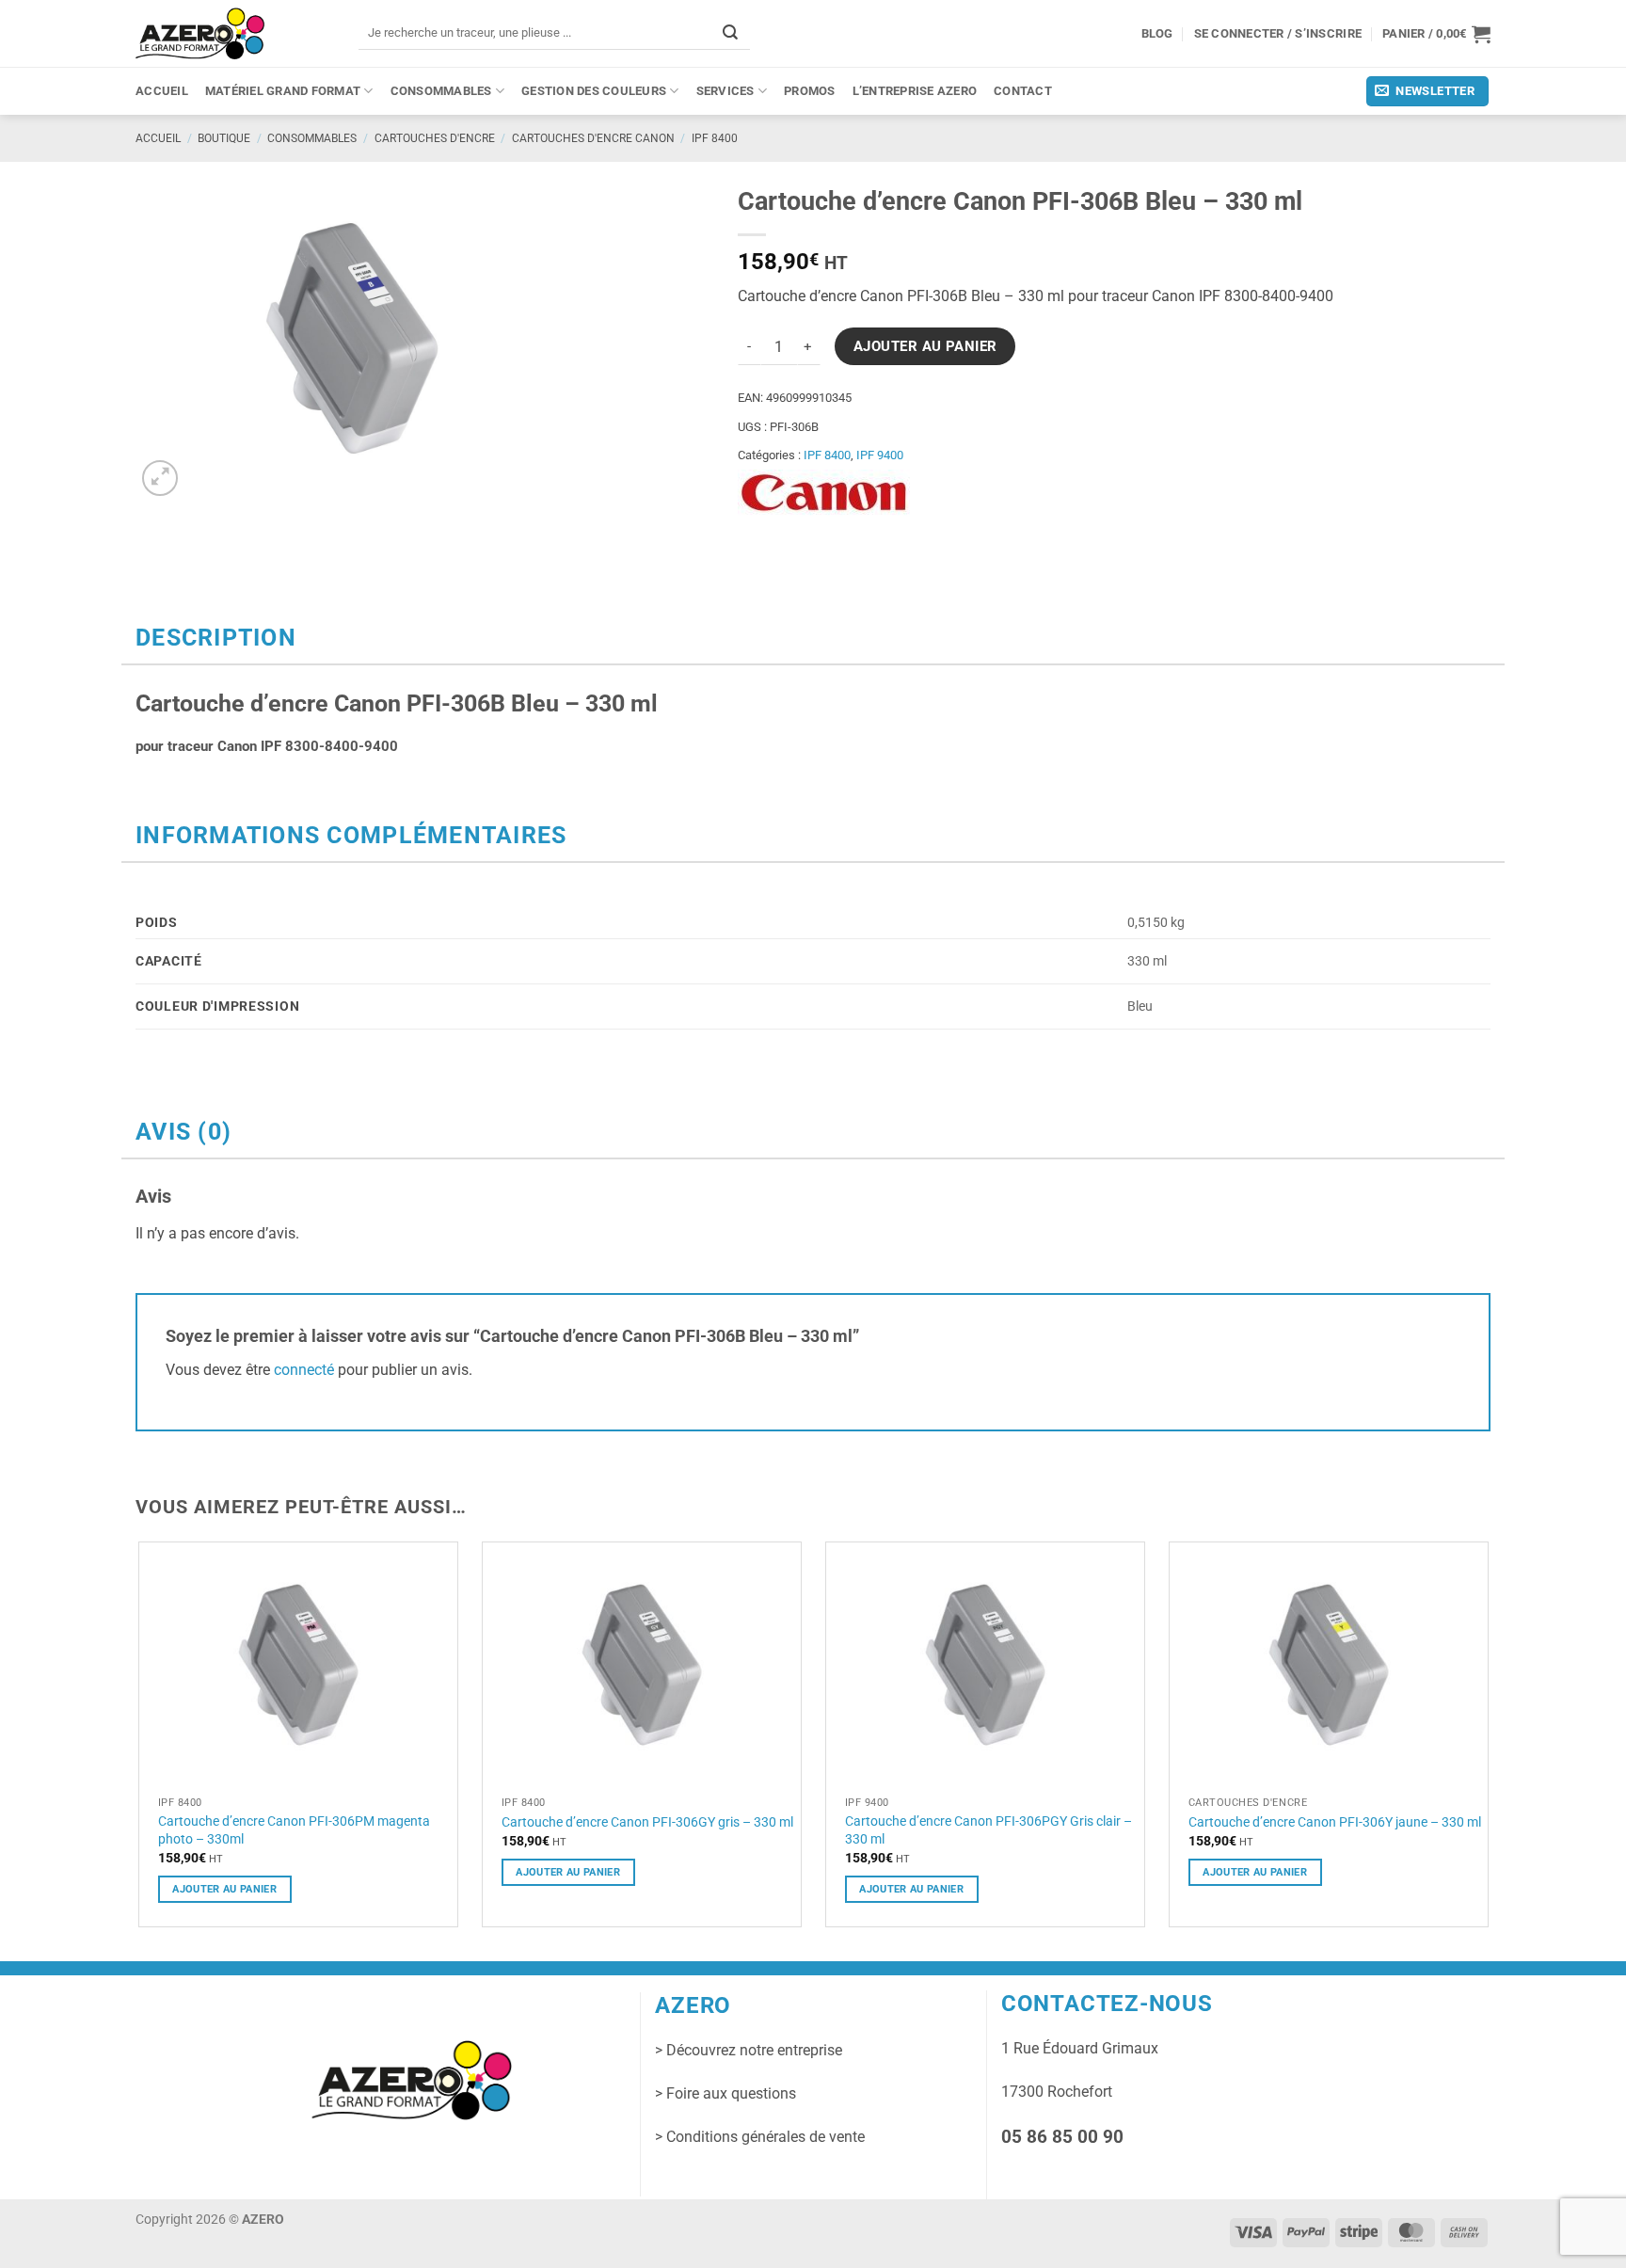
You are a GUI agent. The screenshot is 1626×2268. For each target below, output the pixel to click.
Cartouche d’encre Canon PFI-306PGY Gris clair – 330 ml (988, 1830)
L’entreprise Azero (915, 91)
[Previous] (136, 1742)
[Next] (1490, 1742)
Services (725, 91)
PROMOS (810, 91)
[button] (1436, 34)
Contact (1023, 91)
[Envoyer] (730, 32)
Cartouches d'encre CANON (593, 138)
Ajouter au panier (925, 346)
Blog (1157, 33)
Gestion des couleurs (594, 91)
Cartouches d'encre (435, 138)
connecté (304, 1370)
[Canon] (824, 493)
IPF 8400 (715, 138)
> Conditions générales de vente (760, 2137)
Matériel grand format (283, 91)
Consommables (441, 91)
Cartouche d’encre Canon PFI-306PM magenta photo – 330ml (294, 1830)
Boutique (224, 138)
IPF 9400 (880, 455)
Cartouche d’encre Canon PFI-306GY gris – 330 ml (647, 1822)
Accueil (162, 91)
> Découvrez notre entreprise (749, 2050)
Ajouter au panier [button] (224, 1889)
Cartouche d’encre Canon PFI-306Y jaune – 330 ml (1335, 1822)
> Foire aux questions (725, 2093)
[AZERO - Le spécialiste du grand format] (200, 33)
